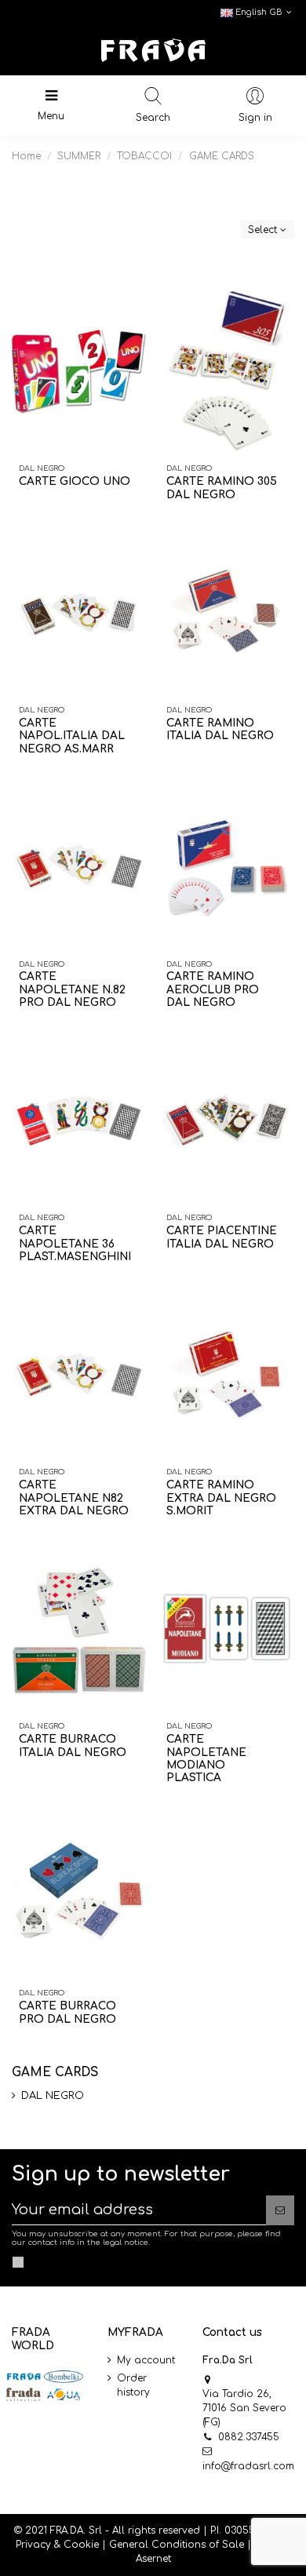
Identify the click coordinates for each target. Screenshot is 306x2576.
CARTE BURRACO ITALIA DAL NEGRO (73, 1745)
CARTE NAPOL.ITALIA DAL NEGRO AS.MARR (72, 736)
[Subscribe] (280, 2210)
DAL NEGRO (53, 2096)
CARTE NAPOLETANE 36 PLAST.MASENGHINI (75, 1244)
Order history (133, 2385)
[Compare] (131, 310)
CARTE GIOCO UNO (75, 481)
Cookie (81, 2545)
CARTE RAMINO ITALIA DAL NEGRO (220, 729)
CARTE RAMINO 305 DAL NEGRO (222, 488)
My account (146, 2360)
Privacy (33, 2545)
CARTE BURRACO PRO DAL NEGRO (67, 2012)
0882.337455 (249, 2437)
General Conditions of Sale (177, 2545)
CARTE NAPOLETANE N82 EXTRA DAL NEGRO (74, 1498)
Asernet (153, 2559)
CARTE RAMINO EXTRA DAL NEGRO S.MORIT (221, 1498)
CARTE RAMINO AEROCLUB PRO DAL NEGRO (213, 989)
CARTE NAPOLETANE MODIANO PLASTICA (206, 1758)
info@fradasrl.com (248, 2466)
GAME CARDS (55, 2072)
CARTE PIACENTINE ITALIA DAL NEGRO (222, 1237)
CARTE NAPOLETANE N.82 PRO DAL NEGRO (72, 989)
